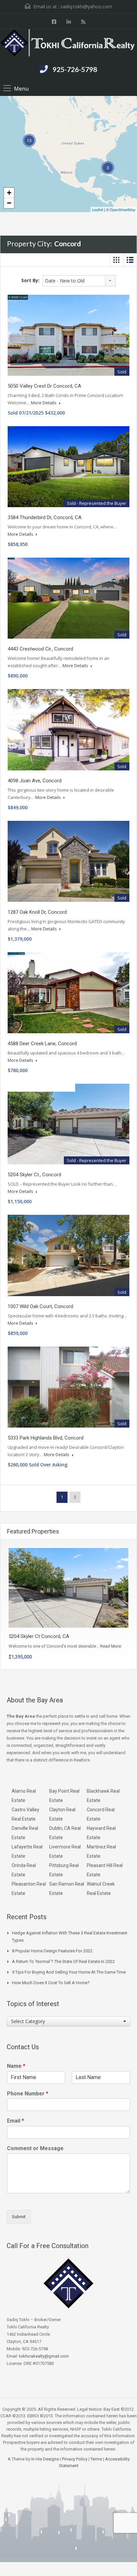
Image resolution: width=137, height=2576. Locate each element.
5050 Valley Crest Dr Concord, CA (44, 386)
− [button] (9, 203)
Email (15, 2121)
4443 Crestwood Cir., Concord (40, 649)
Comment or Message (35, 2148)
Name (16, 2066)
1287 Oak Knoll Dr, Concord (37, 912)
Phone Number (28, 2094)
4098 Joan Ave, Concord (35, 781)
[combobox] (79, 281)
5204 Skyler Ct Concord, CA (39, 1636)
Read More (111, 1646)
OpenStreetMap (123, 209)
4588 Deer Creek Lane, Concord (42, 1044)
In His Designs (45, 2459)
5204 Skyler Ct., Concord (34, 1175)
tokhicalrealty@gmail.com (44, 2356)
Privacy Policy (75, 2459)
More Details (44, 403)
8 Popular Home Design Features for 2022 (52, 1951)
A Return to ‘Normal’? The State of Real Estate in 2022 (63, 1961)
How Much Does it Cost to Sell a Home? (51, 1983)
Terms (96, 2459)
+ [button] (9, 193)
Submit (19, 2217)
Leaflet (98, 209)
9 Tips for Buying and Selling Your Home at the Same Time (69, 1972)
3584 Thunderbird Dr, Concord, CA (45, 517)
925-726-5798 (75, 69)
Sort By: (30, 280)
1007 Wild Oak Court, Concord (40, 1306)
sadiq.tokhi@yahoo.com (86, 6)
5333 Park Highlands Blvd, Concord (46, 1438)
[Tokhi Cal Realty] (68, 44)
